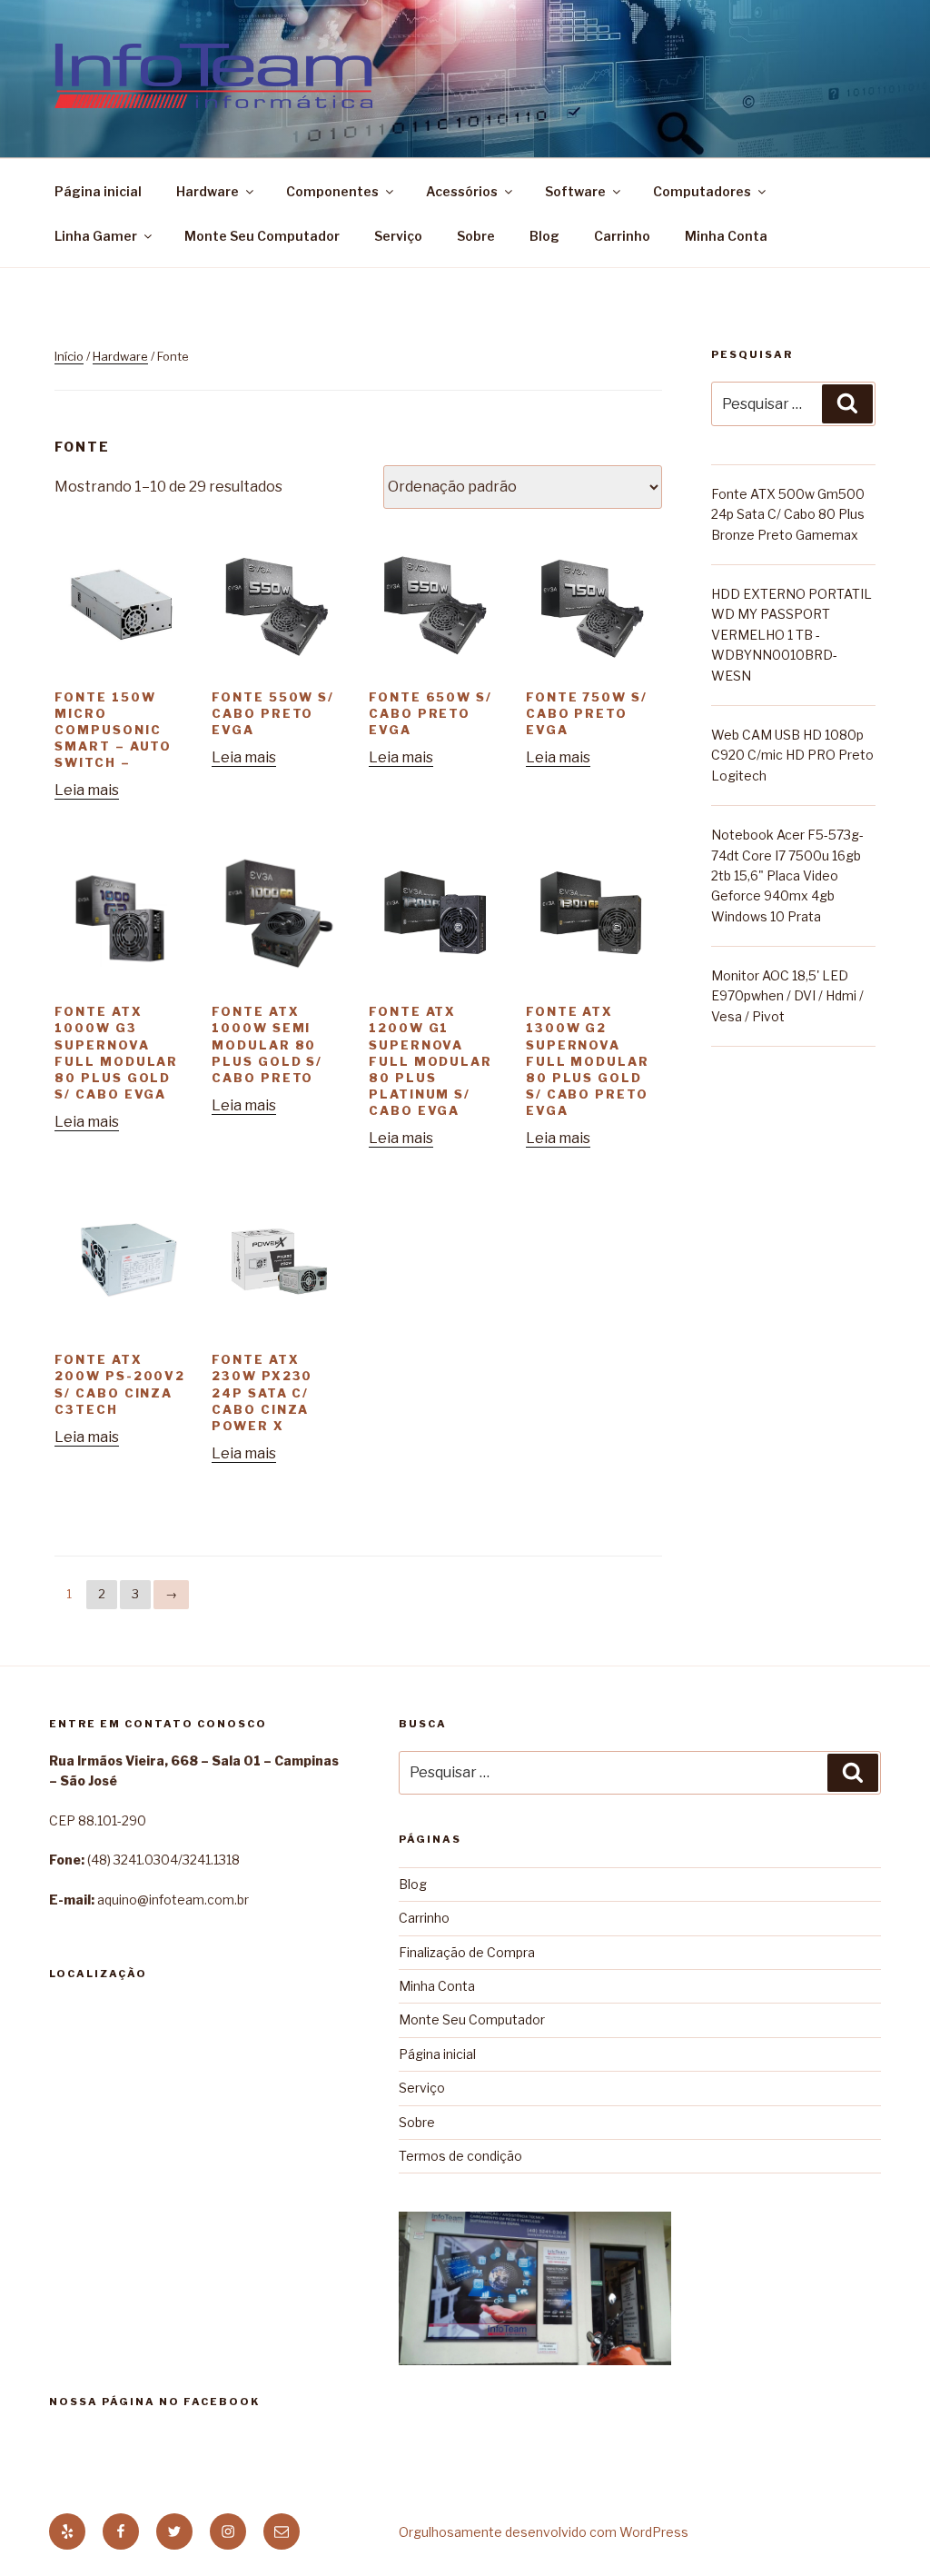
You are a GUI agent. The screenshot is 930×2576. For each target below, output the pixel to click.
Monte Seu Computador (262, 236)
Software (575, 191)
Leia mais (87, 790)
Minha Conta (726, 236)
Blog (544, 236)
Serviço (398, 236)
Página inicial (98, 191)
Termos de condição (460, 2156)
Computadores (702, 191)
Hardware (208, 191)
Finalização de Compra (467, 1952)
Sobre (476, 236)
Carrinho (622, 236)
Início (69, 356)
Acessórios (462, 191)
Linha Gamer (96, 236)
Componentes (332, 191)
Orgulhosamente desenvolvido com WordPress (544, 2532)
